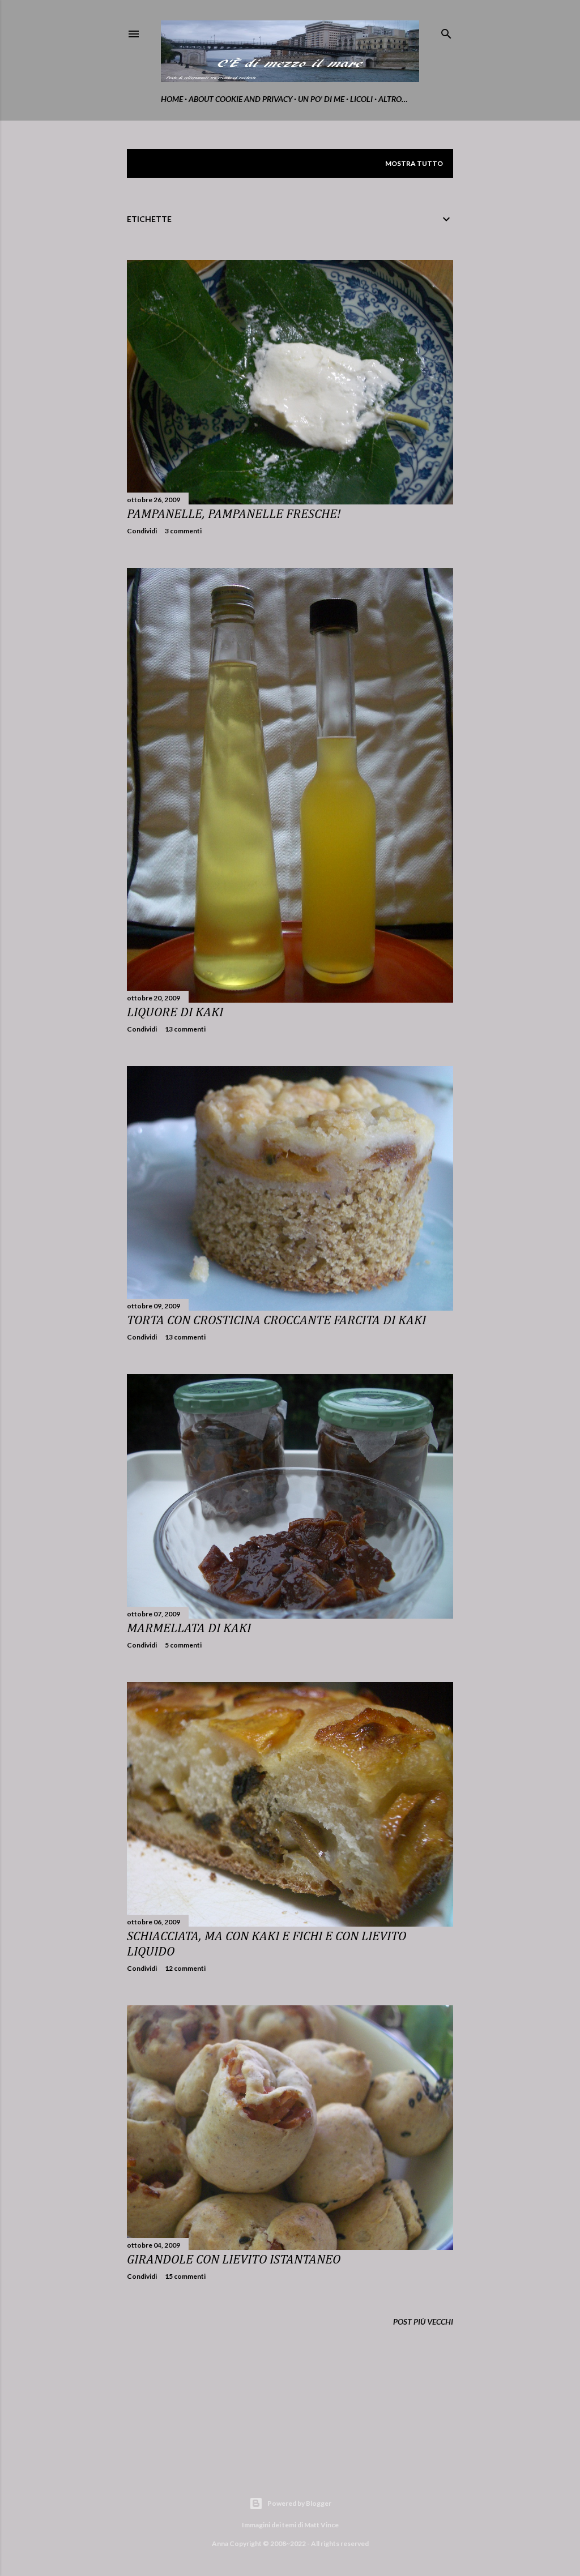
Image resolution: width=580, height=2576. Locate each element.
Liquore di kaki (175, 1013)
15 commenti (185, 2276)
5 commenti (183, 1645)
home (172, 99)
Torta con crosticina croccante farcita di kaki (276, 1321)
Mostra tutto (414, 163)
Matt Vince (321, 2525)
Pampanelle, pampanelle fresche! (234, 514)
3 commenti (183, 531)
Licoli (361, 99)
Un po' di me (321, 99)
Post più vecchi (423, 2322)
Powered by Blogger (299, 2503)
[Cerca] (446, 31)
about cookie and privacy (240, 99)
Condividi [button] (142, 531)
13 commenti (185, 1029)
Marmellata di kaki (189, 1629)
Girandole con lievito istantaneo (234, 2260)
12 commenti (185, 1968)
